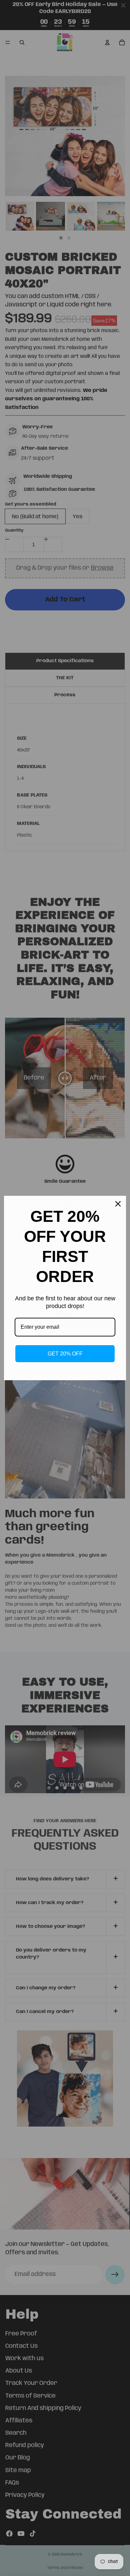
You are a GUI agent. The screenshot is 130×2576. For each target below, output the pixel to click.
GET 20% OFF (65, 1354)
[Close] (118, 1204)
